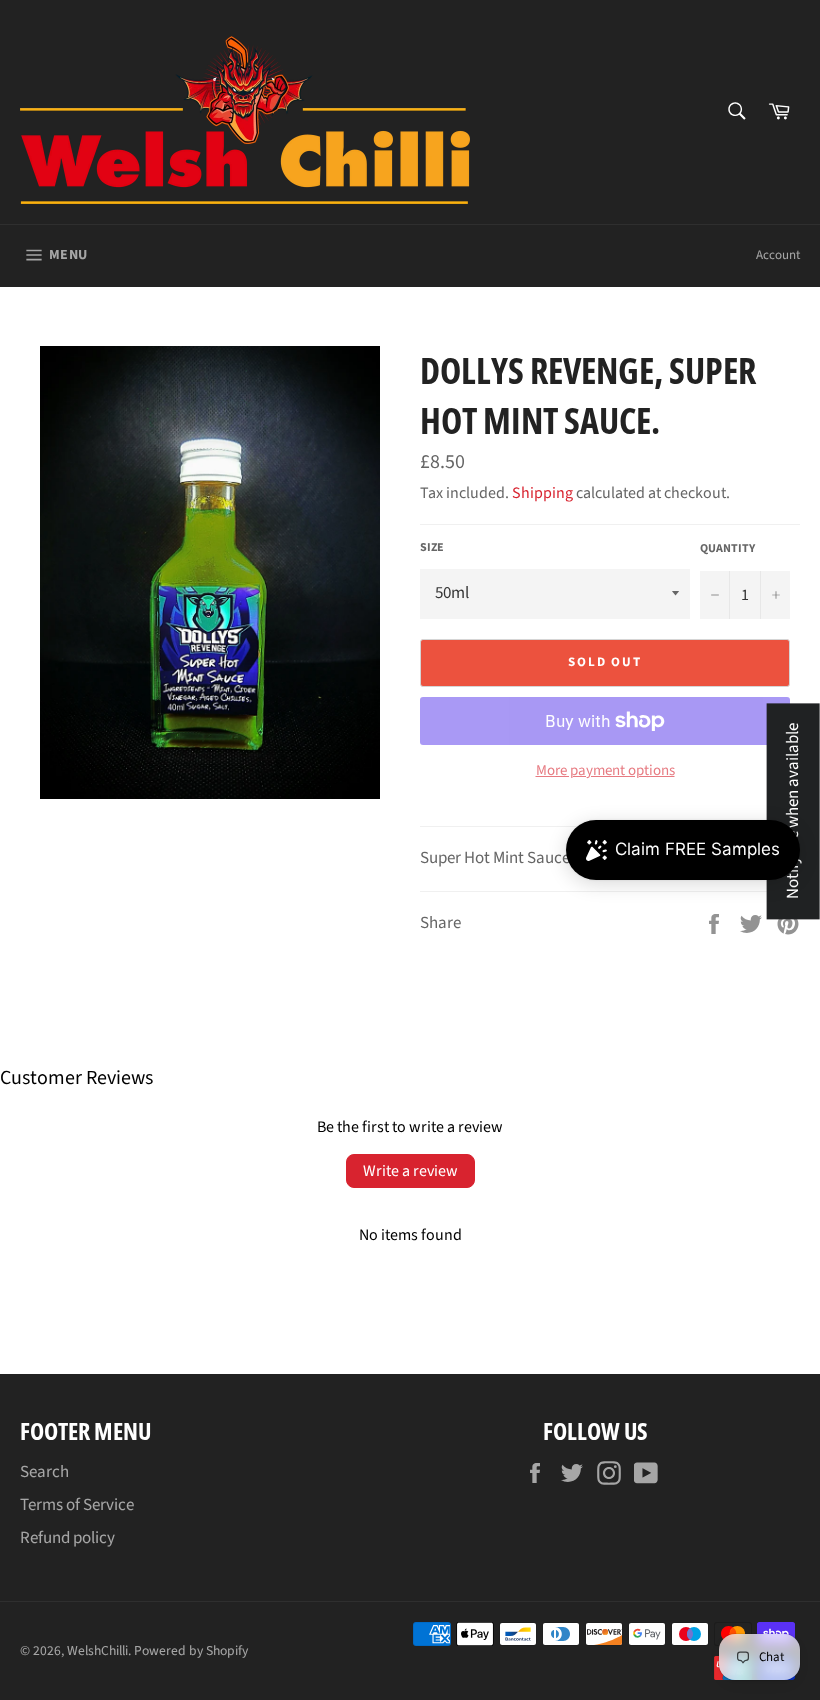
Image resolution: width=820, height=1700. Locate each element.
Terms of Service (77, 1505)
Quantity (727, 549)
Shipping (542, 493)
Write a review (410, 1171)
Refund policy (67, 1538)
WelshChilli (97, 1650)
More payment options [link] (605, 771)
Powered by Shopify (191, 1650)
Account (778, 255)
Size (432, 548)
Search (44, 1472)
